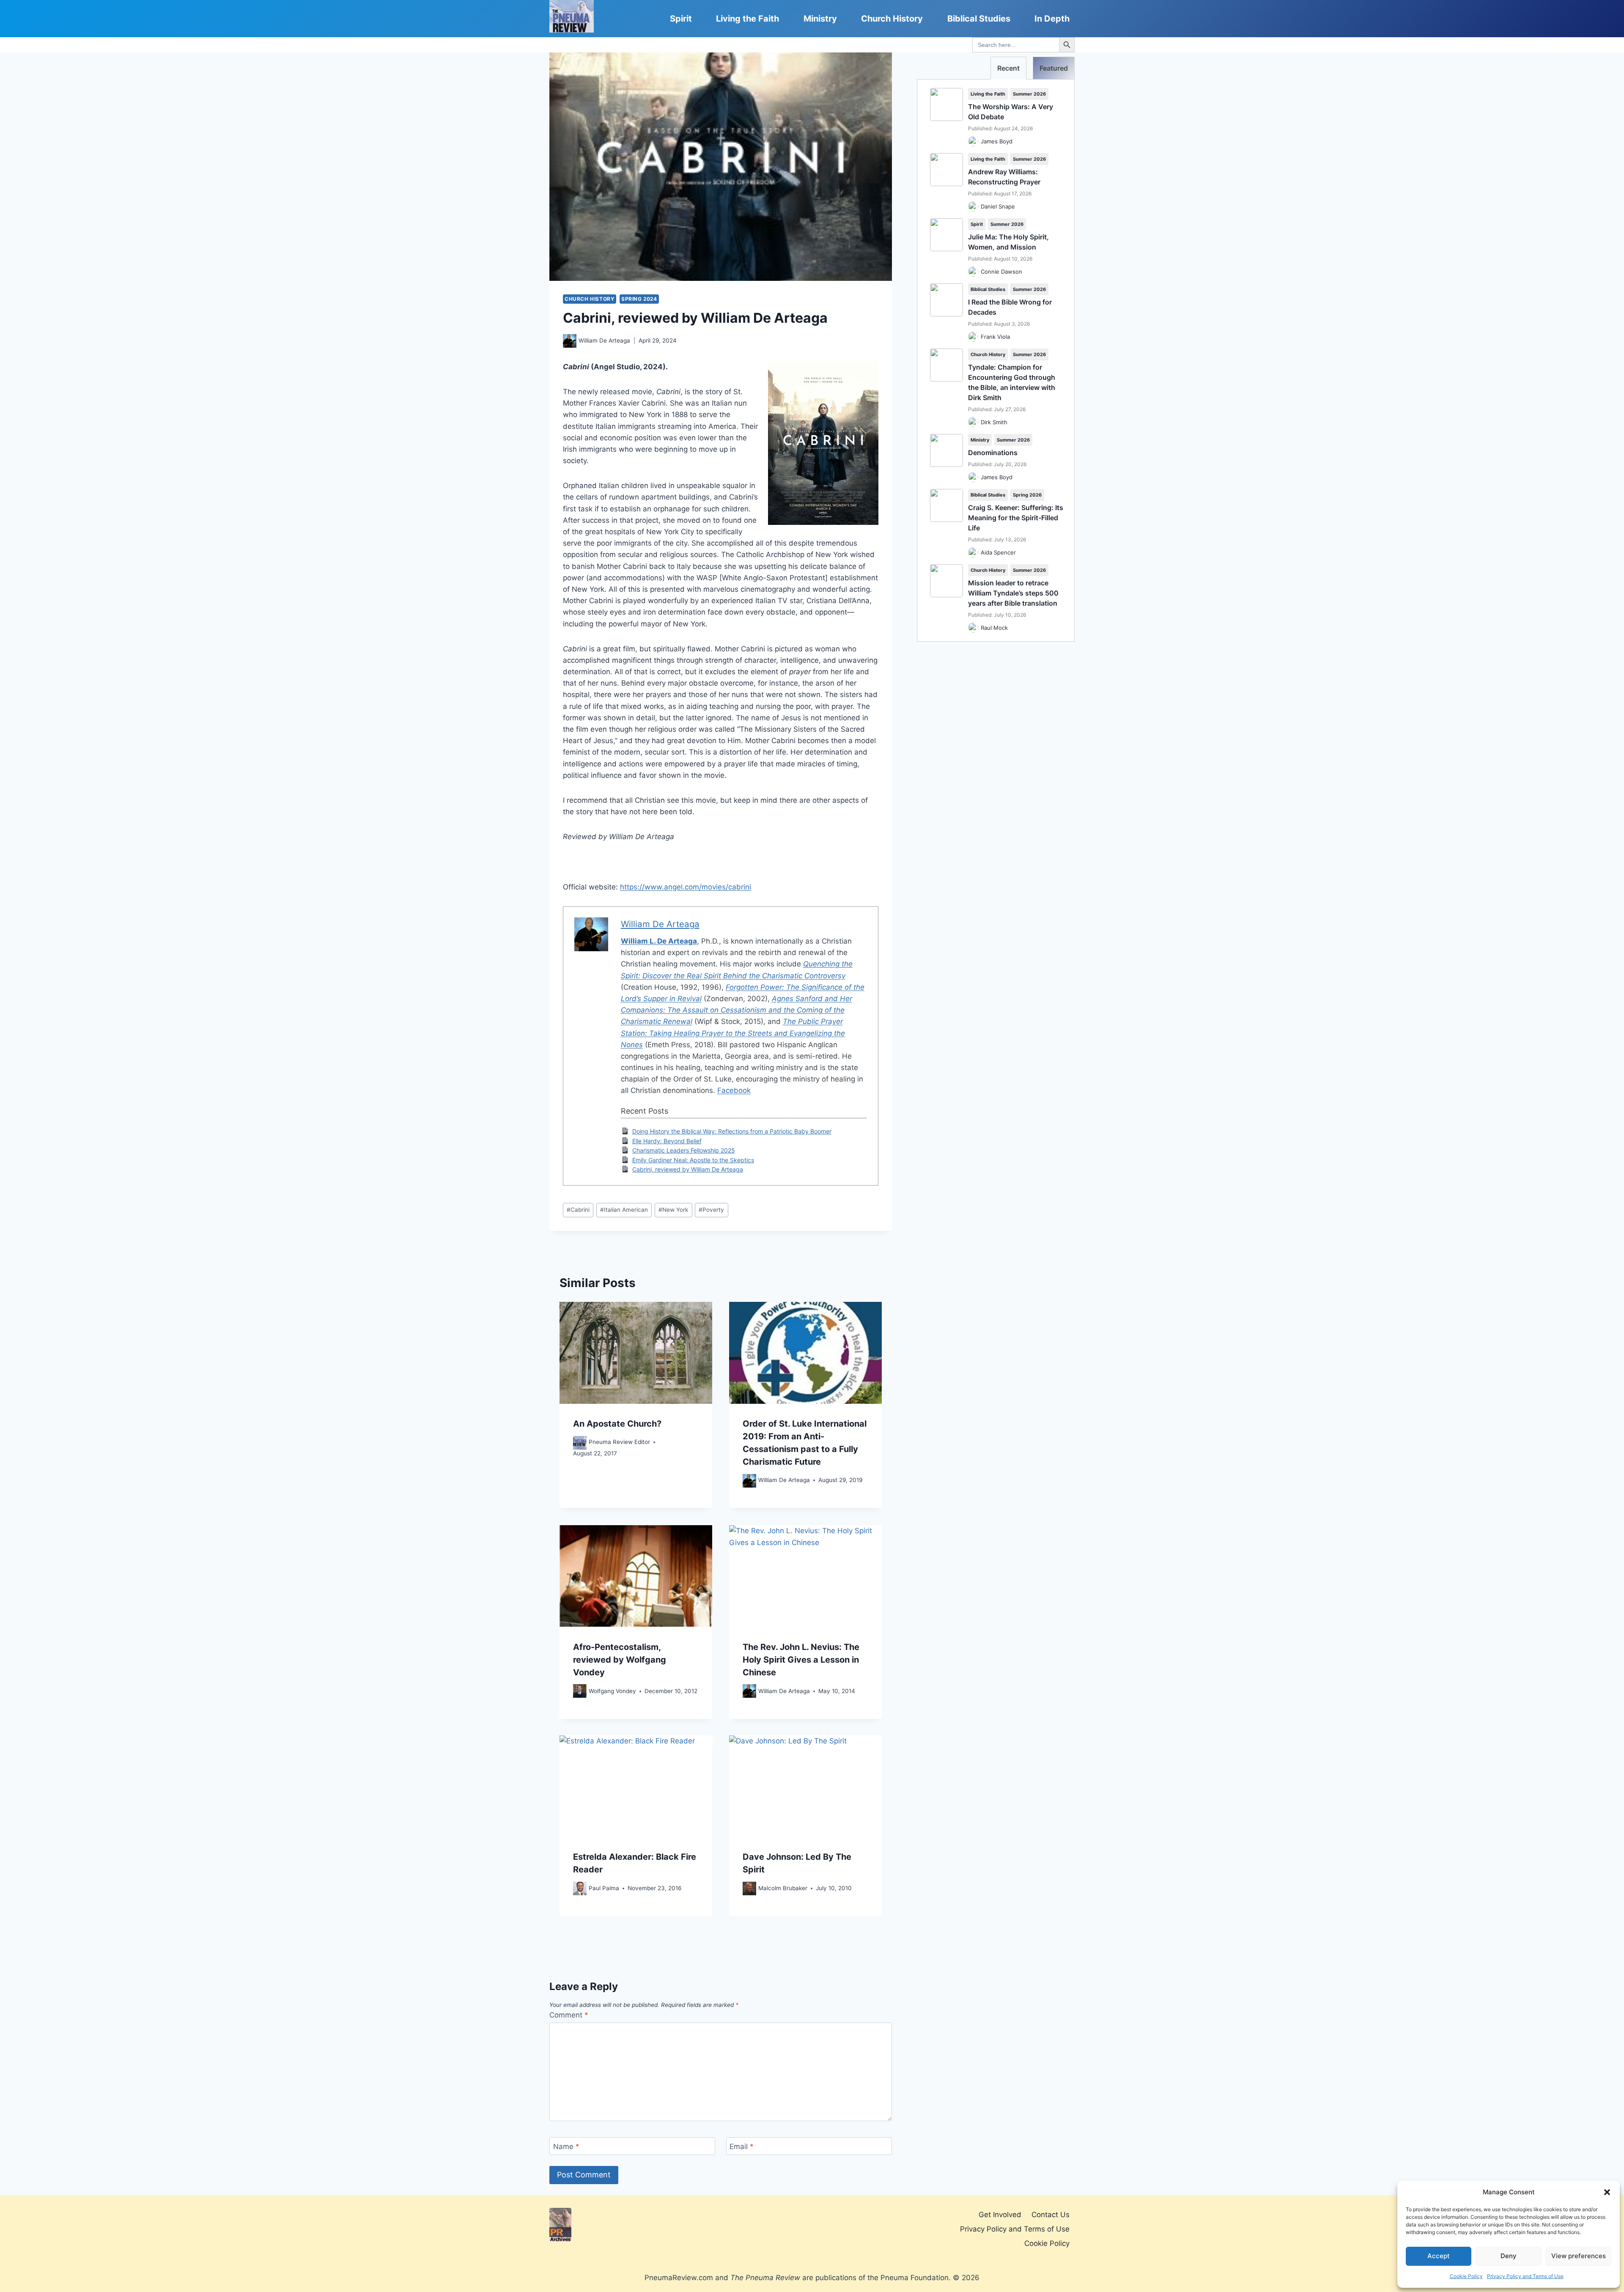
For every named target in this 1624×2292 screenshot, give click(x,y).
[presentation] (636, 1353)
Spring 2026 (1027, 495)
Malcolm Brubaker (783, 1888)
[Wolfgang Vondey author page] (580, 1691)
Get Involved (1000, 2215)
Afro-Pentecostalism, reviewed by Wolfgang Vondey (620, 1659)
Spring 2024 (639, 299)
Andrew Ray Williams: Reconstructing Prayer (1004, 177)
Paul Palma (604, 1888)
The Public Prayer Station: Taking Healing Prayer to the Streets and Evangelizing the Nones (733, 1033)
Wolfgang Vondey (612, 1691)
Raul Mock (994, 628)
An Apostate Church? (617, 1424)
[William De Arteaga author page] (570, 341)
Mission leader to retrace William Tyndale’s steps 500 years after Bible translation (1013, 593)
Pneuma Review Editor (619, 1442)
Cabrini (578, 1210)
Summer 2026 (1029, 94)
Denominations (993, 453)
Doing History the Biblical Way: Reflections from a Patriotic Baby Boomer (732, 1131)
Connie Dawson (1001, 272)
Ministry (820, 19)
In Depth (1052, 19)
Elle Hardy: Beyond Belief (667, 1141)
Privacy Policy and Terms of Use (1525, 2276)
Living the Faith (748, 19)
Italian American (624, 1210)
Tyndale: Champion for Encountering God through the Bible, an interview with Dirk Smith (1012, 382)
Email (742, 2147)
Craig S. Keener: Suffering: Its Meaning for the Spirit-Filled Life (1016, 518)
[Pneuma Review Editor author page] (580, 1443)
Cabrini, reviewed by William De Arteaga (688, 1169)
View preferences (1579, 2256)
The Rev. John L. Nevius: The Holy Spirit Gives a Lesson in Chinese (801, 1659)
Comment (569, 2015)
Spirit (681, 19)
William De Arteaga (604, 340)
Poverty (711, 1210)
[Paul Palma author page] (580, 1888)
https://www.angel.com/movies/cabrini (686, 887)
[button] (1607, 2192)
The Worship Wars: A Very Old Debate (1011, 112)
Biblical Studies (979, 19)
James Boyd (997, 141)
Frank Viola (995, 337)
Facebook (734, 1090)
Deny (1509, 2256)
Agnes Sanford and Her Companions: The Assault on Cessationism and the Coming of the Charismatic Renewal (737, 1010)
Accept (1439, 2256)
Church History (892, 19)
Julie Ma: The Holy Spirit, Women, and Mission (1008, 242)
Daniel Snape (998, 206)
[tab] (1008, 68)
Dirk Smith (994, 422)
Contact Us (1051, 2215)
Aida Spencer (998, 552)
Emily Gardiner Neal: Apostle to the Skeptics (693, 1160)
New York (673, 1210)
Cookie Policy (1466, 2276)
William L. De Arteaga (659, 941)
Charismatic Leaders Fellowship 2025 (684, 1150)
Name (566, 2147)
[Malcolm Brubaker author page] (749, 1888)
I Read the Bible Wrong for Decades (1010, 307)
